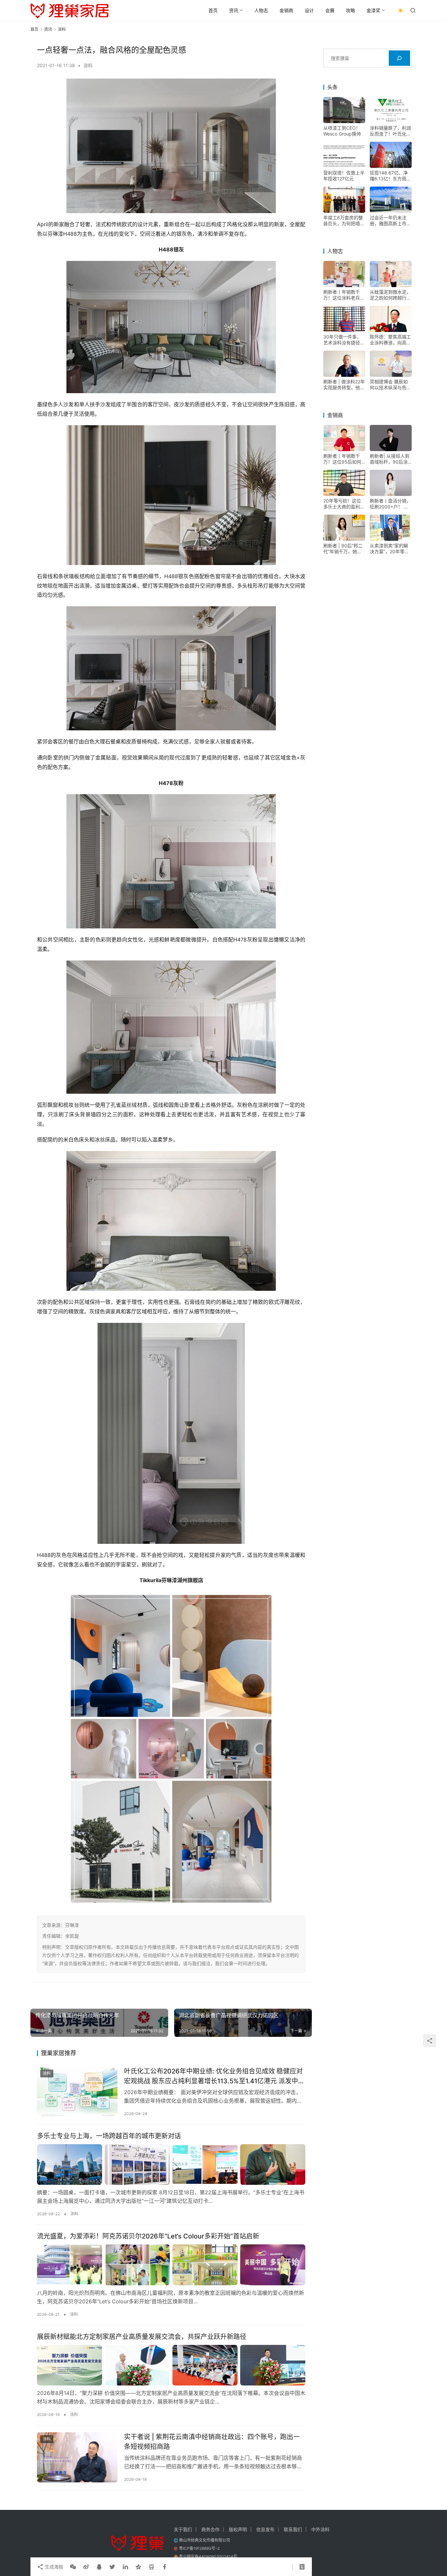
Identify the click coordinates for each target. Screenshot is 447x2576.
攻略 (350, 10)
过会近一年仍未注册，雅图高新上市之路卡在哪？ (390, 221)
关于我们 (183, 2529)
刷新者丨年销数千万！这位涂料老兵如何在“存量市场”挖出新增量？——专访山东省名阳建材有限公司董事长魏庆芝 (344, 295)
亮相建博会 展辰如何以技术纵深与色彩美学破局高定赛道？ (390, 385)
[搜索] (399, 58)
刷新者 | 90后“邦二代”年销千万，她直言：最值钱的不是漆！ (343, 549)
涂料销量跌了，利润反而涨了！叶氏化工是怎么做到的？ (390, 131)
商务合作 (210, 2529)
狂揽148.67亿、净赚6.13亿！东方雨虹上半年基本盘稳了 (390, 176)
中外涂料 (320, 2529)
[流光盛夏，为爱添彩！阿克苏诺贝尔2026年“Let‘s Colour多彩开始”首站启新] (171, 2265)
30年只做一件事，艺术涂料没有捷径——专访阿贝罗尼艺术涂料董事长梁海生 (344, 340)
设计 (309, 10)
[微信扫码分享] (73, 2567)
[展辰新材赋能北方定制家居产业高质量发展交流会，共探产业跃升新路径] (171, 2365)
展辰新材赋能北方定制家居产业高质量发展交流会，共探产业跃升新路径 (142, 2337)
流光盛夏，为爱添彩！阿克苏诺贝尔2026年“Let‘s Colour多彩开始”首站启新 (148, 2236)
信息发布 (265, 2529)
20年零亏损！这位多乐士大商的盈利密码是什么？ (344, 504)
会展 (330, 10)
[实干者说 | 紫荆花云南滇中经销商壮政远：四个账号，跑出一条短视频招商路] (77, 2457)
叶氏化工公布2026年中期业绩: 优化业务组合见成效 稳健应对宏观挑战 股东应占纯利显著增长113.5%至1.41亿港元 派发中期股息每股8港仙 (214, 2076)
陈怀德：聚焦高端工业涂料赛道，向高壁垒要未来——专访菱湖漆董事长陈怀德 (390, 340)
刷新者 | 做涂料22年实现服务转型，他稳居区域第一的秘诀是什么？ (344, 385)
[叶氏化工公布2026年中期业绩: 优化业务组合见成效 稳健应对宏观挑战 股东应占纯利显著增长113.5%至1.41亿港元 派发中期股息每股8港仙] (77, 2092)
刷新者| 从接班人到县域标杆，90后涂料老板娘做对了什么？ (390, 459)
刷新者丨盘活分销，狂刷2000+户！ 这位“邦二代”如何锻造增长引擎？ (390, 504)
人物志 (261, 10)
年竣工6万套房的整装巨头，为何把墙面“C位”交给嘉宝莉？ (344, 221)
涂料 (88, 65)
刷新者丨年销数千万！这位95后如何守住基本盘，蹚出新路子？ (344, 459)
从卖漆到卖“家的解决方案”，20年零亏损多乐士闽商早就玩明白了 (390, 549)
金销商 (286, 10)
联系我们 (293, 2529)
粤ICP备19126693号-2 (199, 2548)
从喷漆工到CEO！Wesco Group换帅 (342, 131)
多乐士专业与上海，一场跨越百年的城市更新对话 (109, 2136)
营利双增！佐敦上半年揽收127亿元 (344, 176)
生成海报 (53, 2567)
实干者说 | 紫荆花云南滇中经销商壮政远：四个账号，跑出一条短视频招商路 (212, 2442)
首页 (213, 10)
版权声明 (238, 2529)
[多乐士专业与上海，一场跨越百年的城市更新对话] (171, 2165)
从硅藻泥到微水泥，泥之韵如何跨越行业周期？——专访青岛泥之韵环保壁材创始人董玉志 (390, 295)
